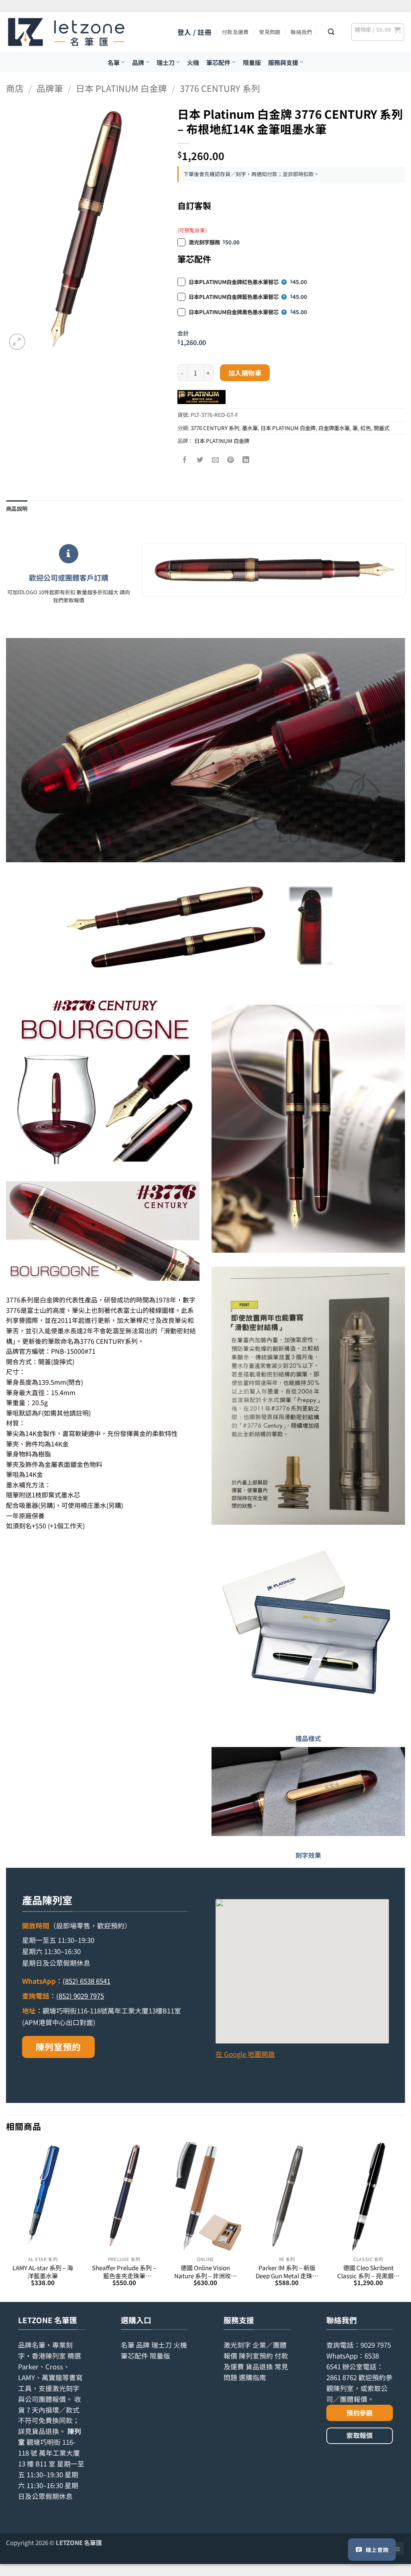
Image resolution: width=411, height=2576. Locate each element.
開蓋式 (381, 428)
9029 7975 (376, 2345)
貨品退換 (45, 2431)
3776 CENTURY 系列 (220, 88)
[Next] (405, 2221)
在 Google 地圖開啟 (245, 2054)
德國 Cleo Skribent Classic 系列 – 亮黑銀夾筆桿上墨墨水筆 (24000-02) (368, 2272)
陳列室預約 (58, 2047)
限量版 (252, 62)
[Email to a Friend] (215, 460)
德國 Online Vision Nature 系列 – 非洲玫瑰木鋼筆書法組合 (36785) (205, 2272)
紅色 (366, 428)
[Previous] (6, 2221)
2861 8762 (342, 2377)
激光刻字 (237, 2345)
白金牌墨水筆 (334, 428)
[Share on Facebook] (185, 460)
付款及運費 (235, 32)
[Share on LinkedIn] (246, 460)
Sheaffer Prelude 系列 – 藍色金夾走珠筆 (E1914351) (124, 2272)
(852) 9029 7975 (80, 1996)
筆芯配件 (218, 62)
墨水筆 (250, 428)
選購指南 (252, 2377)
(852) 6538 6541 (86, 1981)
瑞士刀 (166, 62)
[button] (194, 32)
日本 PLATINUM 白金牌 (121, 88)
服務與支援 (283, 62)
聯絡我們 (301, 32)
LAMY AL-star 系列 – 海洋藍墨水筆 (43, 2272)
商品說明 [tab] (17, 508)
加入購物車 (245, 373)
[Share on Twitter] (200, 460)
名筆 (114, 62)
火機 (193, 62)
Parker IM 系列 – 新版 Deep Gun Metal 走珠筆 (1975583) (287, 2272)
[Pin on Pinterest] (231, 460)
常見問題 (270, 32)
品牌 (138, 62)
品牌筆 (50, 88)
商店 (15, 88)
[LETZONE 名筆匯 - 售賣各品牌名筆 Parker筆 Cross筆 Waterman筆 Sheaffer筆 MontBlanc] (66, 32)
